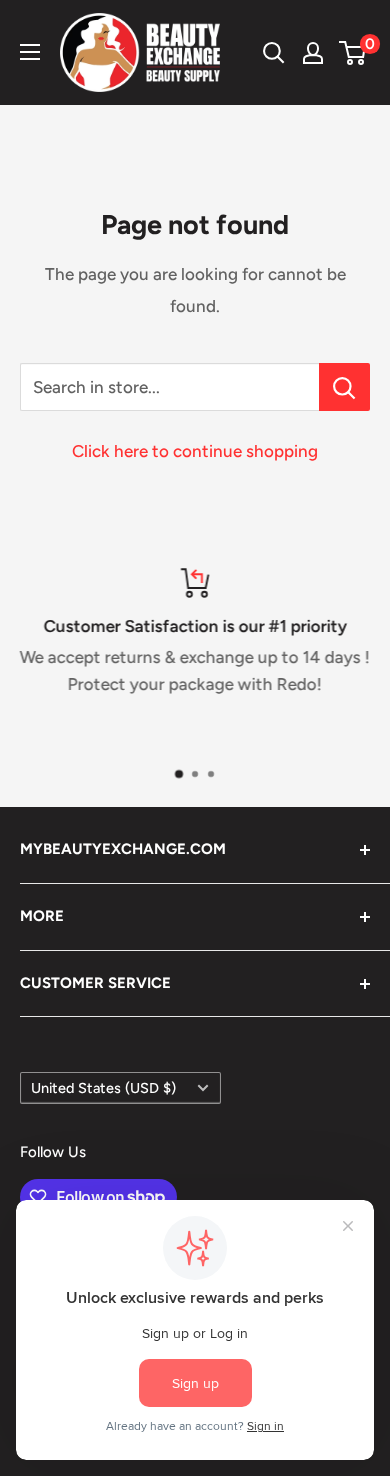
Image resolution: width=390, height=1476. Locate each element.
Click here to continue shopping (195, 451)
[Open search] (274, 53)
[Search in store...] (344, 387)
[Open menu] (30, 52)
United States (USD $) (103, 1088)
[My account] (313, 53)
